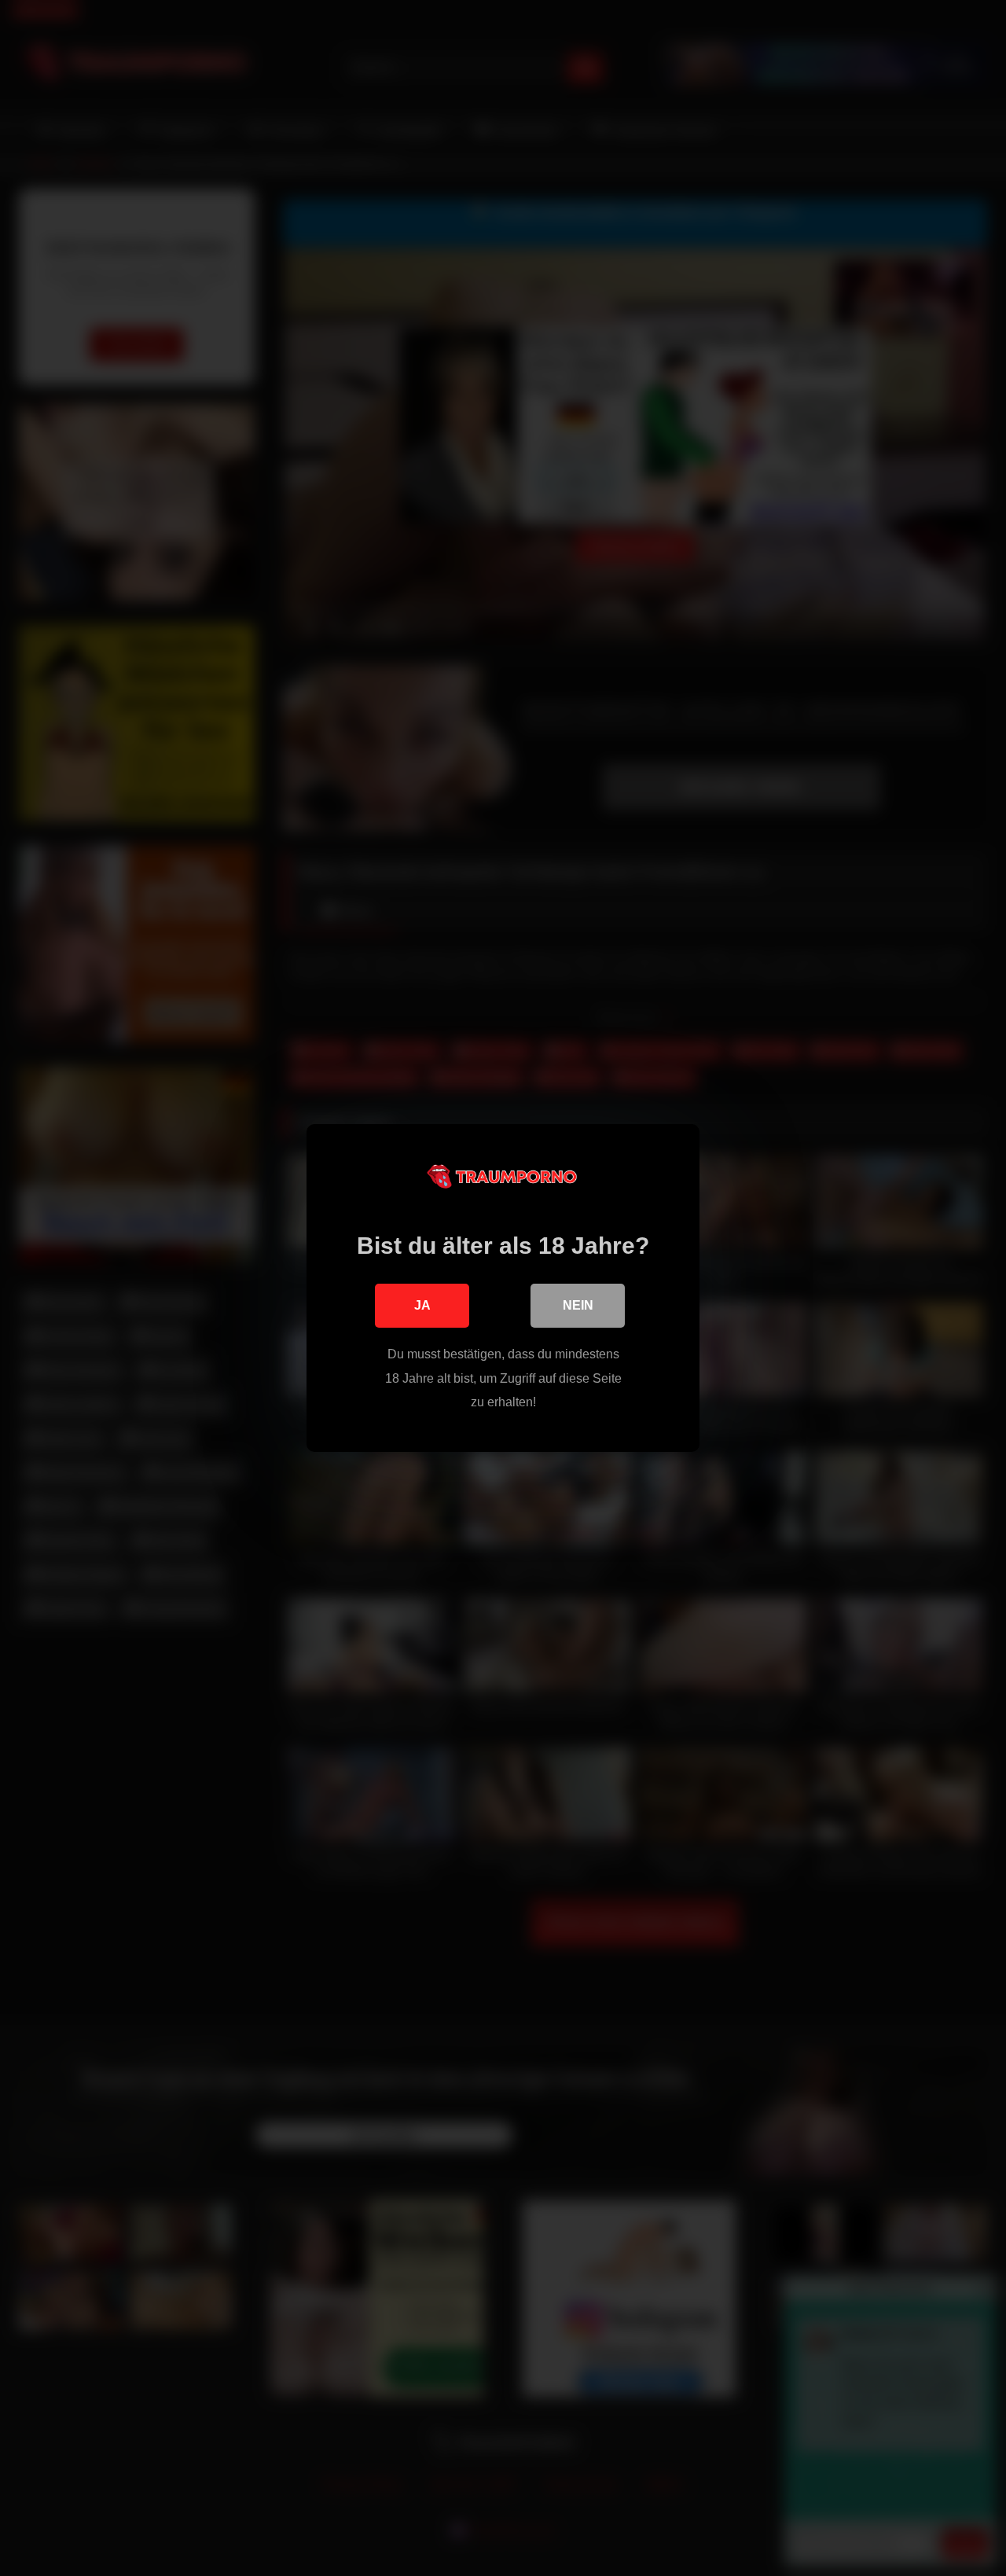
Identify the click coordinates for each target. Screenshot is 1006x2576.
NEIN (578, 1305)
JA (422, 1305)
